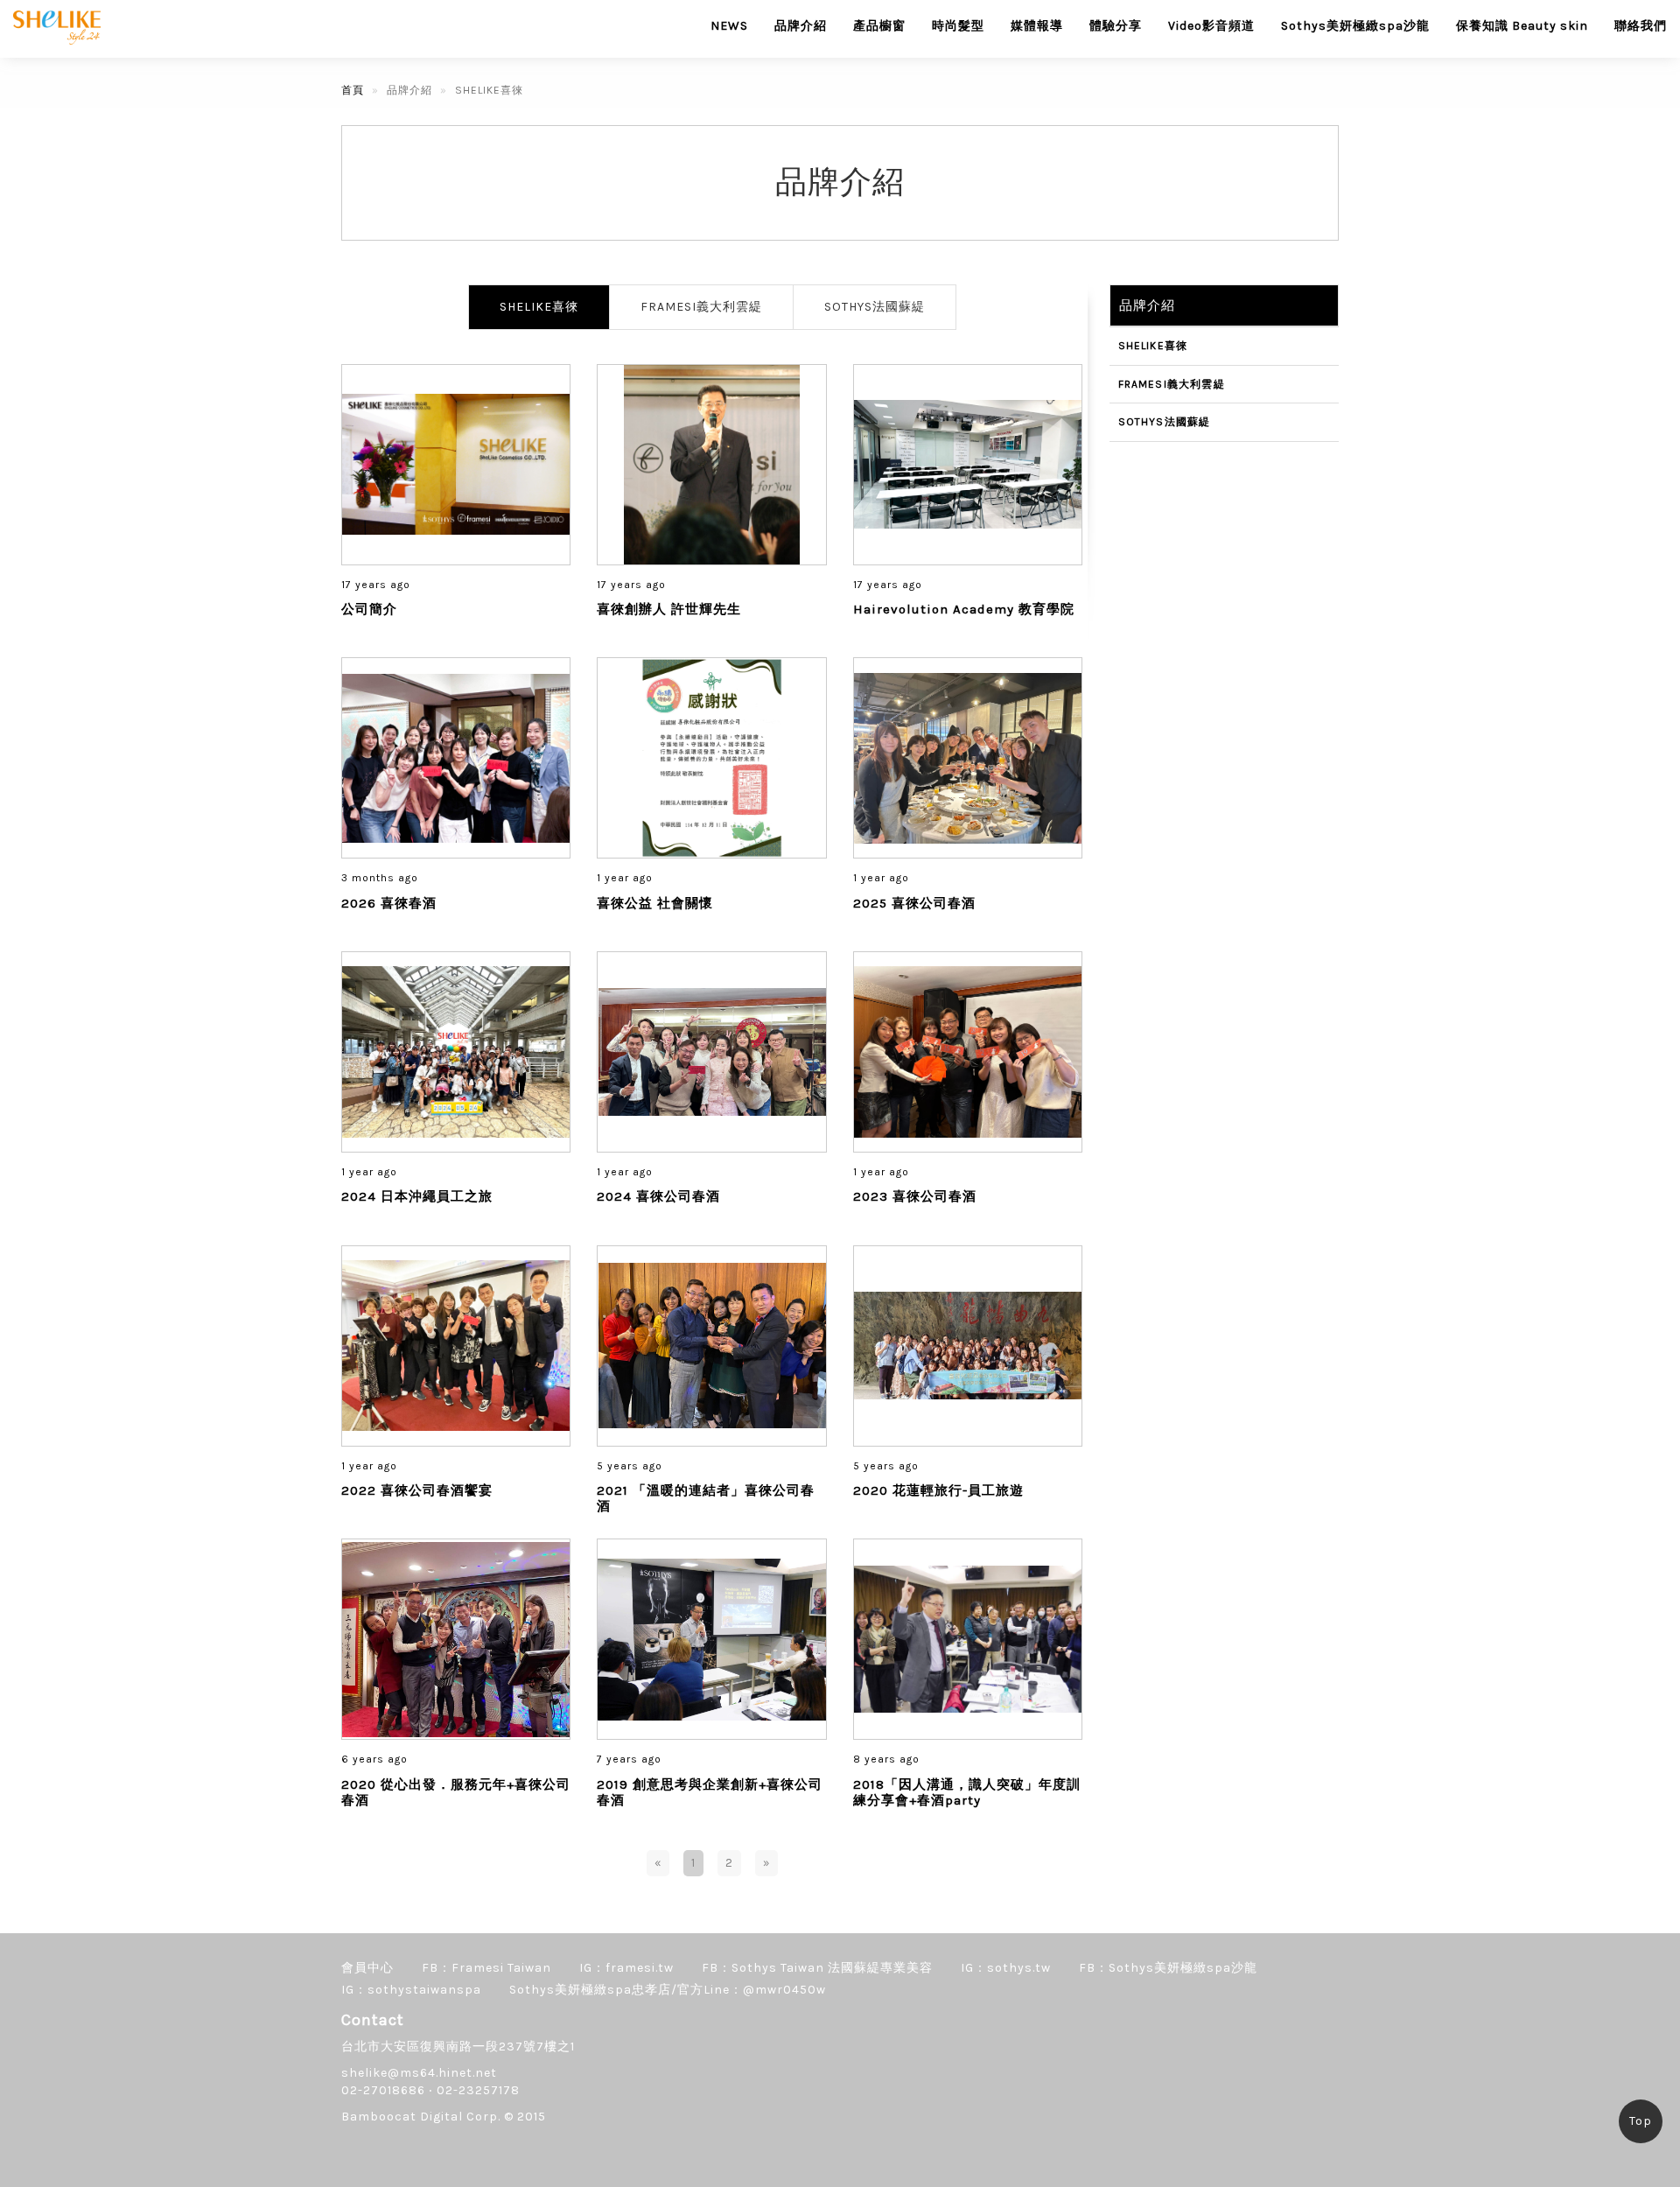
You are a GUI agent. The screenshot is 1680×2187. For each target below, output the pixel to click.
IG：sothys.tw (1006, 1968)
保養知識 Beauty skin (1522, 26)
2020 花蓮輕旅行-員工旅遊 (938, 1490)
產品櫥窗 (879, 26)
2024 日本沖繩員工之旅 (417, 1196)
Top (1641, 2121)
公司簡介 (369, 609)
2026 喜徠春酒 (389, 903)
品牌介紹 (801, 26)
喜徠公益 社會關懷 (655, 903)
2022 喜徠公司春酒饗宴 (417, 1490)
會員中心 (367, 1968)
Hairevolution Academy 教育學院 (964, 609)
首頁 (353, 90)
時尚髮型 (958, 26)
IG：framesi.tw (626, 1968)
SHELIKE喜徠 (539, 307)
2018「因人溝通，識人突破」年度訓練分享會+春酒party (967, 1792)
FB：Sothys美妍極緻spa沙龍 (1168, 1968)
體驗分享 (1116, 26)
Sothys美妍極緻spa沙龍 (1355, 26)
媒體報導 (1037, 26)
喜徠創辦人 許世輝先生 (669, 609)
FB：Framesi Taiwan (486, 1968)
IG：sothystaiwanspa (411, 1990)
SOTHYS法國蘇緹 (875, 307)
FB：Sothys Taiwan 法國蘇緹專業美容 (817, 1968)
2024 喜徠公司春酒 (658, 1196)
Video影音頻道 (1211, 26)
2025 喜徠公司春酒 (914, 903)
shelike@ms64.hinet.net (419, 2073)
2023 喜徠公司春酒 (915, 1196)
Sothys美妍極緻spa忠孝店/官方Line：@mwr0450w (668, 1990)
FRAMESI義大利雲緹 (701, 307)
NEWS (729, 26)
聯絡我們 (1641, 26)
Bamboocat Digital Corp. (421, 2117)
